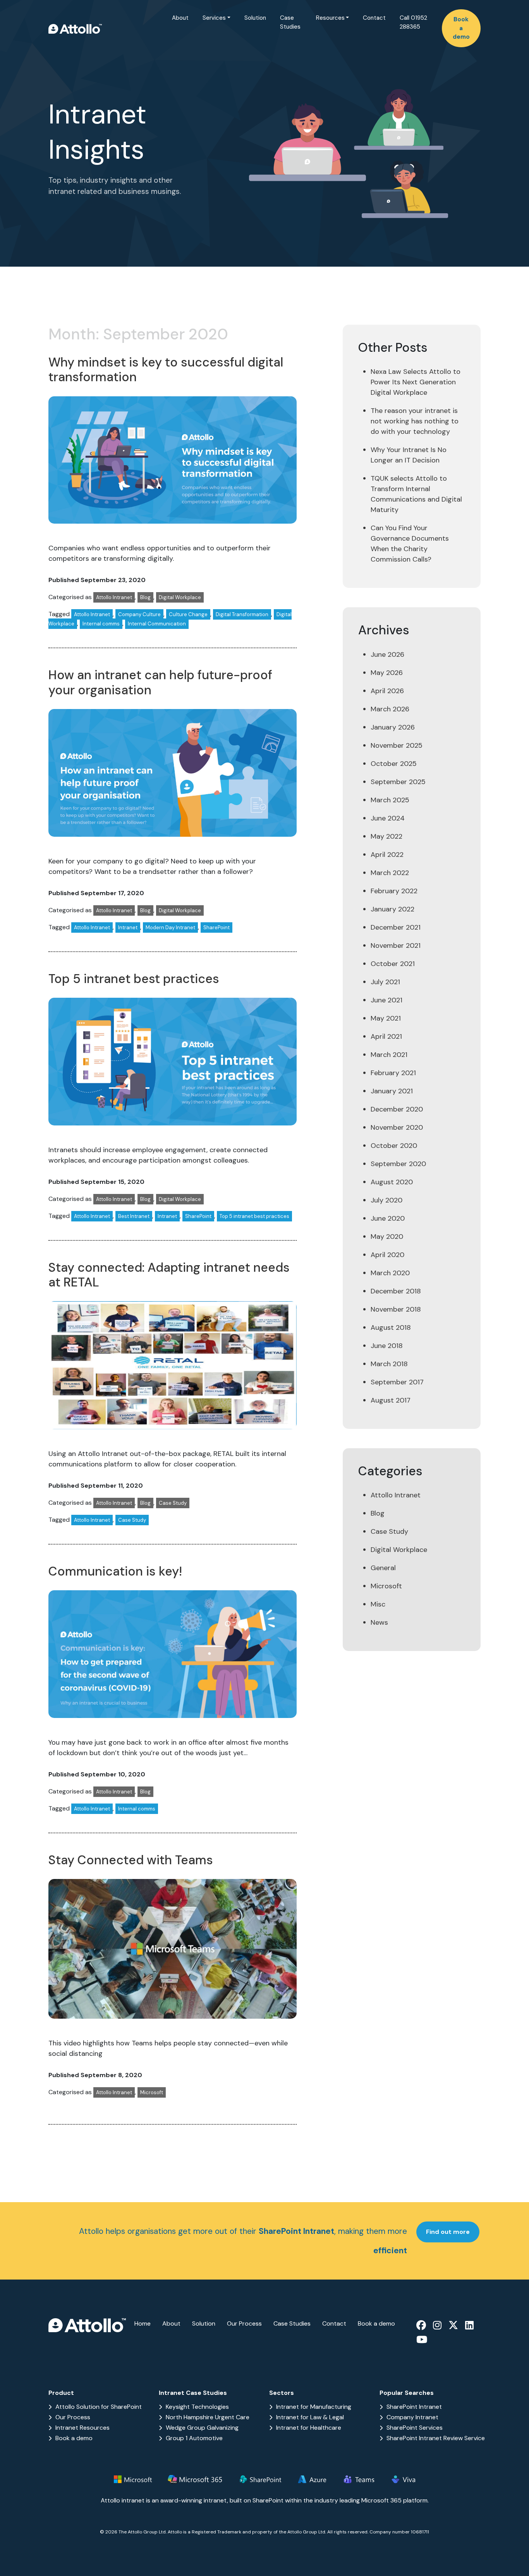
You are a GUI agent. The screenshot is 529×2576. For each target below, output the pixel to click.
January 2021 (392, 1091)
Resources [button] (330, 18)
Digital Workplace (180, 597)
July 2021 (385, 982)
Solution (255, 18)
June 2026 (387, 654)
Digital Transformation (242, 614)
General (383, 1568)
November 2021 (396, 945)
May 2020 (387, 1237)
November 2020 (397, 1127)
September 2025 (398, 782)
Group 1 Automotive (194, 2438)
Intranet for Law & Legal (310, 2417)
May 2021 (386, 1018)
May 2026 (387, 673)
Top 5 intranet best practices (134, 979)
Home (143, 2323)
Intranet (128, 927)
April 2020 (387, 1255)
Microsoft (152, 2092)
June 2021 (386, 1000)
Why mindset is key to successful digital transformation (166, 370)
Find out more (448, 2232)
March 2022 (390, 873)
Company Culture (139, 614)
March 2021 (389, 1055)
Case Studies (290, 22)
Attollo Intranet (114, 597)
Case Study (173, 1503)
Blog (145, 597)
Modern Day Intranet (170, 927)
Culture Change (188, 614)
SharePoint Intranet (414, 2407)
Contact (374, 18)
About (180, 18)
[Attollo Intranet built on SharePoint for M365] (75, 28)
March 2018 (389, 1364)
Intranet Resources (82, 2428)
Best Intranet (134, 1216)
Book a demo (461, 28)
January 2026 (393, 727)
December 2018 (396, 1291)
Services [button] (214, 18)
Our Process (244, 2323)
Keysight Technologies (197, 2407)
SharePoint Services (415, 2428)
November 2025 (397, 745)
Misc (378, 1604)
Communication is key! (115, 1571)
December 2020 (397, 1109)
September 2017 (397, 1382)
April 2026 (387, 691)
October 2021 (393, 964)
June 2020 (388, 1218)
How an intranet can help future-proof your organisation (160, 682)
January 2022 (392, 909)
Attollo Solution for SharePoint (99, 2407)
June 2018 (387, 1346)
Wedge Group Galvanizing (202, 2428)
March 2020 (390, 1273)
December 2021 (396, 927)
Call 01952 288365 (413, 22)
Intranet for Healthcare (309, 2428)
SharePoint (216, 927)
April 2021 (386, 1036)
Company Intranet (412, 2417)
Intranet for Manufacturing (314, 2407)
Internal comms (101, 624)
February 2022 (394, 891)
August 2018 (391, 1327)
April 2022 (387, 855)
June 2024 (388, 818)
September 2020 (398, 1164)
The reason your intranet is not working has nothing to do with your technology (415, 421)
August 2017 (391, 1400)
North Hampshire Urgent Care (208, 2417)
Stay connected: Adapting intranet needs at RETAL (169, 1275)
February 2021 (393, 1073)
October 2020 (394, 1146)
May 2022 (386, 836)
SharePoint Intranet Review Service (436, 2438)
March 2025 (390, 800)
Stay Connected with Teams (131, 1860)
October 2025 (394, 764)
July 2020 (386, 1200)
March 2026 (390, 709)
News (379, 1622)
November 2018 (396, 1309)
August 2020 (392, 1182)
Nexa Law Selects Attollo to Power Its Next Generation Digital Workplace (416, 382)
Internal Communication (157, 624)
